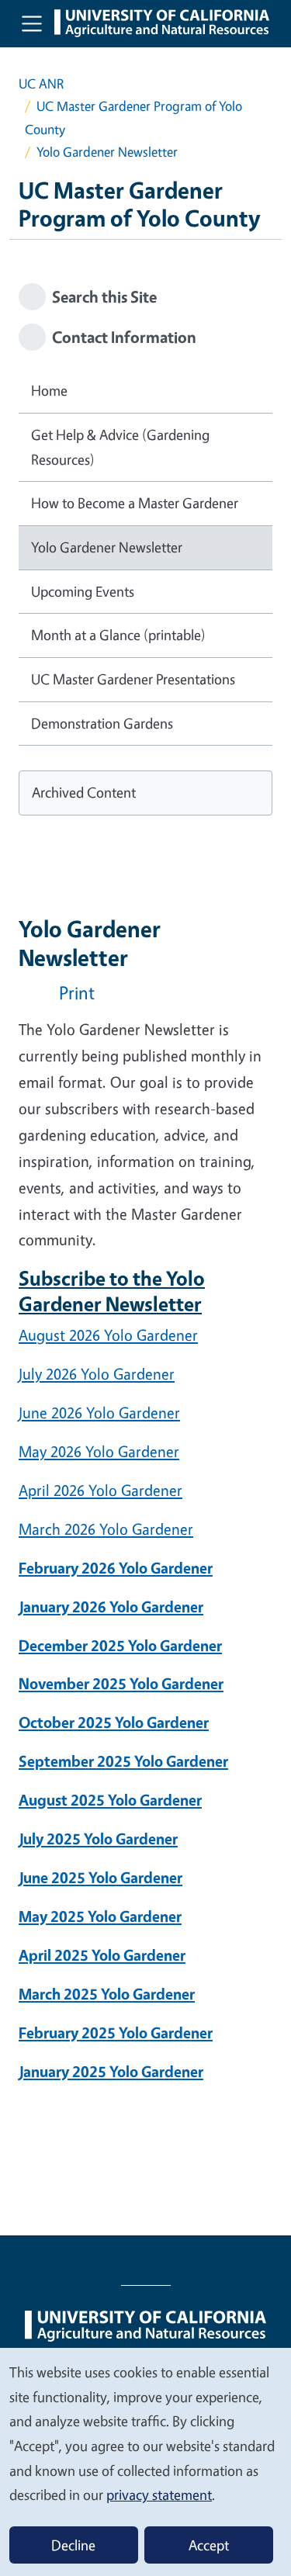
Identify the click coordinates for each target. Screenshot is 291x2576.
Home (49, 390)
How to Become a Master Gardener (135, 503)
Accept (209, 2545)
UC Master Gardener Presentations (133, 679)
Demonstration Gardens (102, 723)
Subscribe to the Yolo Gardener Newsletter (112, 1290)
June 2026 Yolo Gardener (99, 1413)
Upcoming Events (83, 591)
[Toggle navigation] (32, 23)
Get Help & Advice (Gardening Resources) (120, 447)
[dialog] (145, 2461)
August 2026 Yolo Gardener (108, 1335)
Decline (73, 2545)
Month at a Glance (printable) (118, 635)
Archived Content (84, 792)
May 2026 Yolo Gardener (99, 1451)
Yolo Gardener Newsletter (107, 547)
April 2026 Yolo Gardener (100, 1490)
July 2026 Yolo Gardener (97, 1374)
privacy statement (159, 2495)
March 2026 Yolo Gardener (106, 1529)
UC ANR (41, 83)
